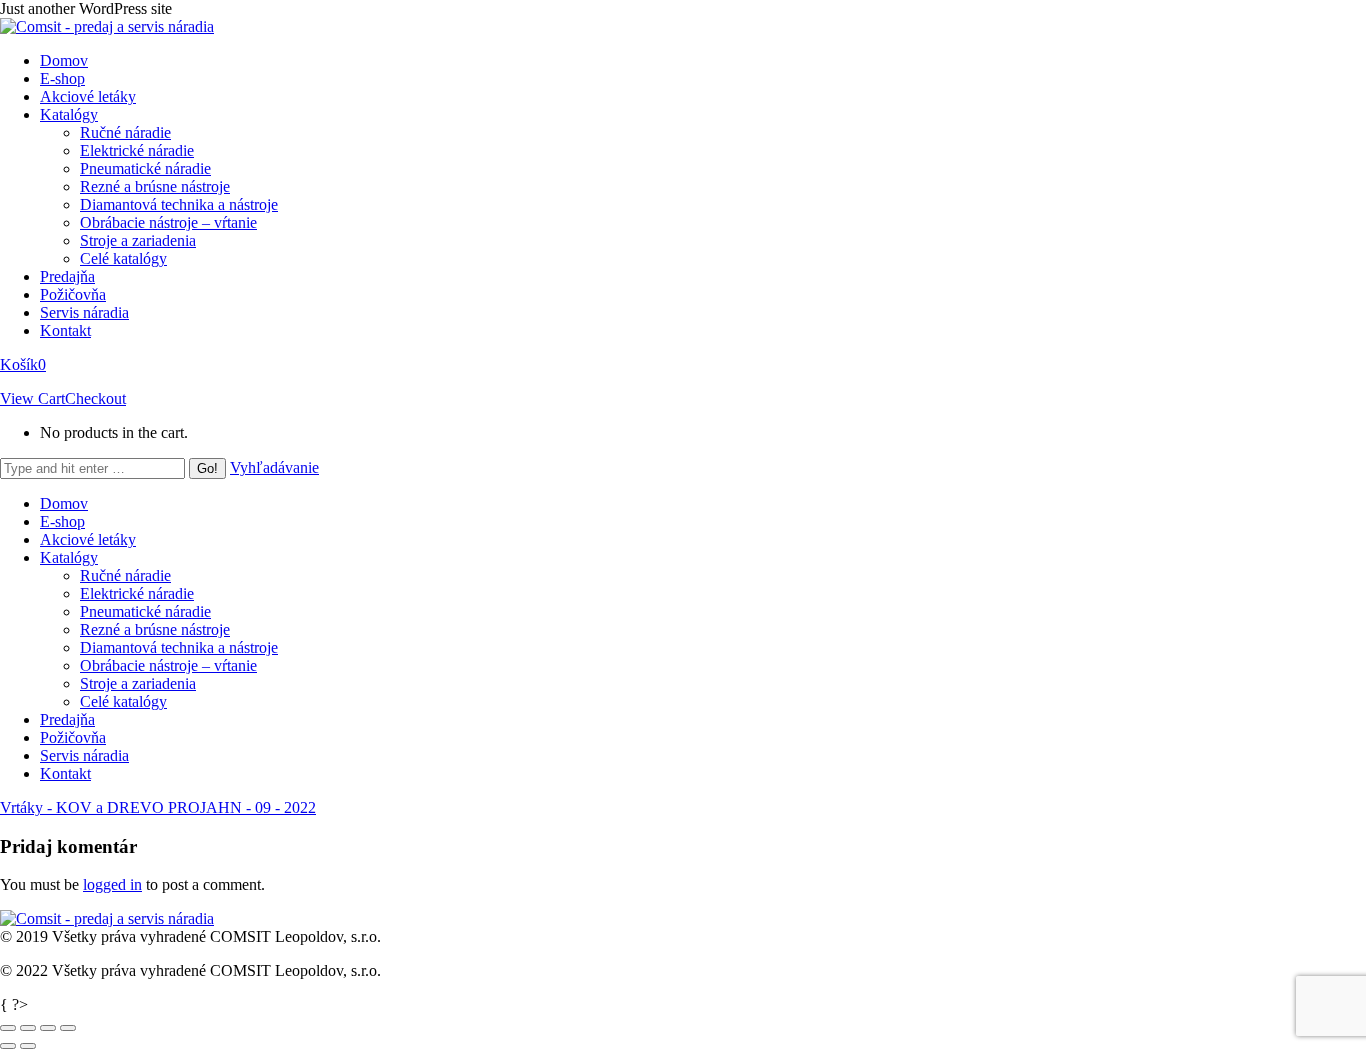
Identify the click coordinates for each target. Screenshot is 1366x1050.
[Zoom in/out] (68, 1028)
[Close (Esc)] (8, 1028)
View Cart (32, 398)
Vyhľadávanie (274, 467)
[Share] (28, 1028)
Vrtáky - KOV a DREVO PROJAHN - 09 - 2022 (158, 807)
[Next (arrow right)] (28, 1046)
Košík (23, 364)
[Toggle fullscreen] (48, 1028)
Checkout (95, 398)
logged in (112, 884)
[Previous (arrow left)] (8, 1046)
